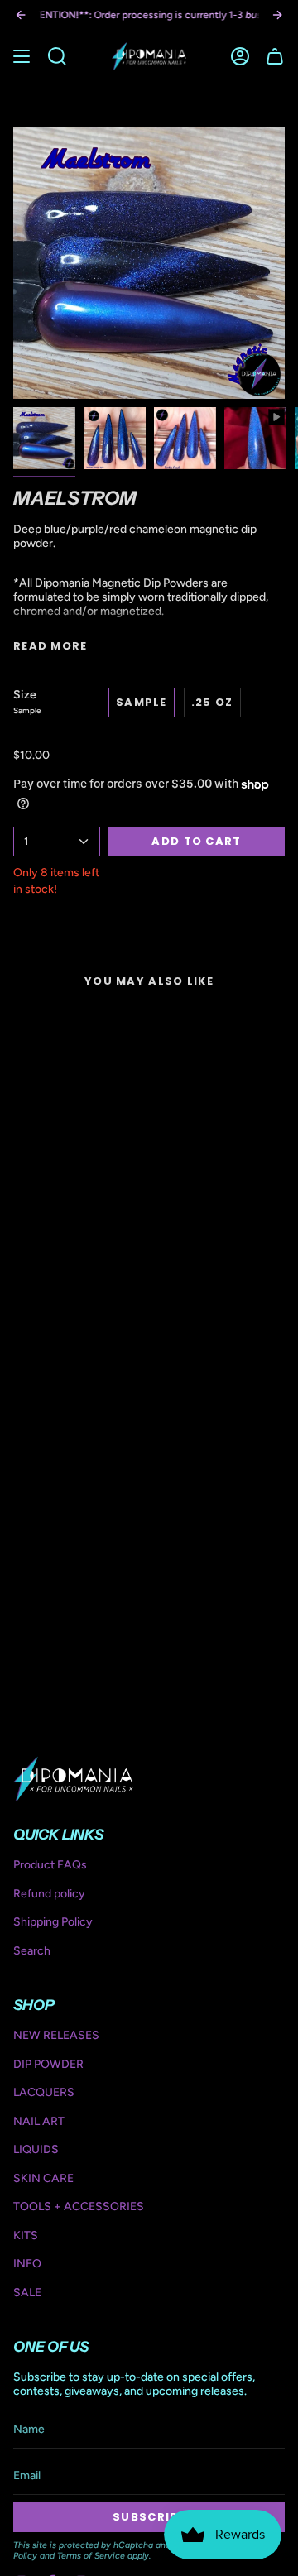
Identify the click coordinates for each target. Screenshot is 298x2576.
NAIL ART (39, 2121)
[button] (57, 56)
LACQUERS (44, 2092)
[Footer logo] (73, 1779)
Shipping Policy (53, 1922)
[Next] (277, 15)
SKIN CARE (43, 2178)
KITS (26, 2235)
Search (32, 1951)
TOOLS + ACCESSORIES (79, 2207)
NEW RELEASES (56, 2035)
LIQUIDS (36, 2149)
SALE (27, 2293)
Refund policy (49, 1894)
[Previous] (21, 15)
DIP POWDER (48, 2064)
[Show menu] (22, 56)
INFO (27, 2264)
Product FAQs (50, 1865)
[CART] (275, 56)
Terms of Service (91, 2556)
